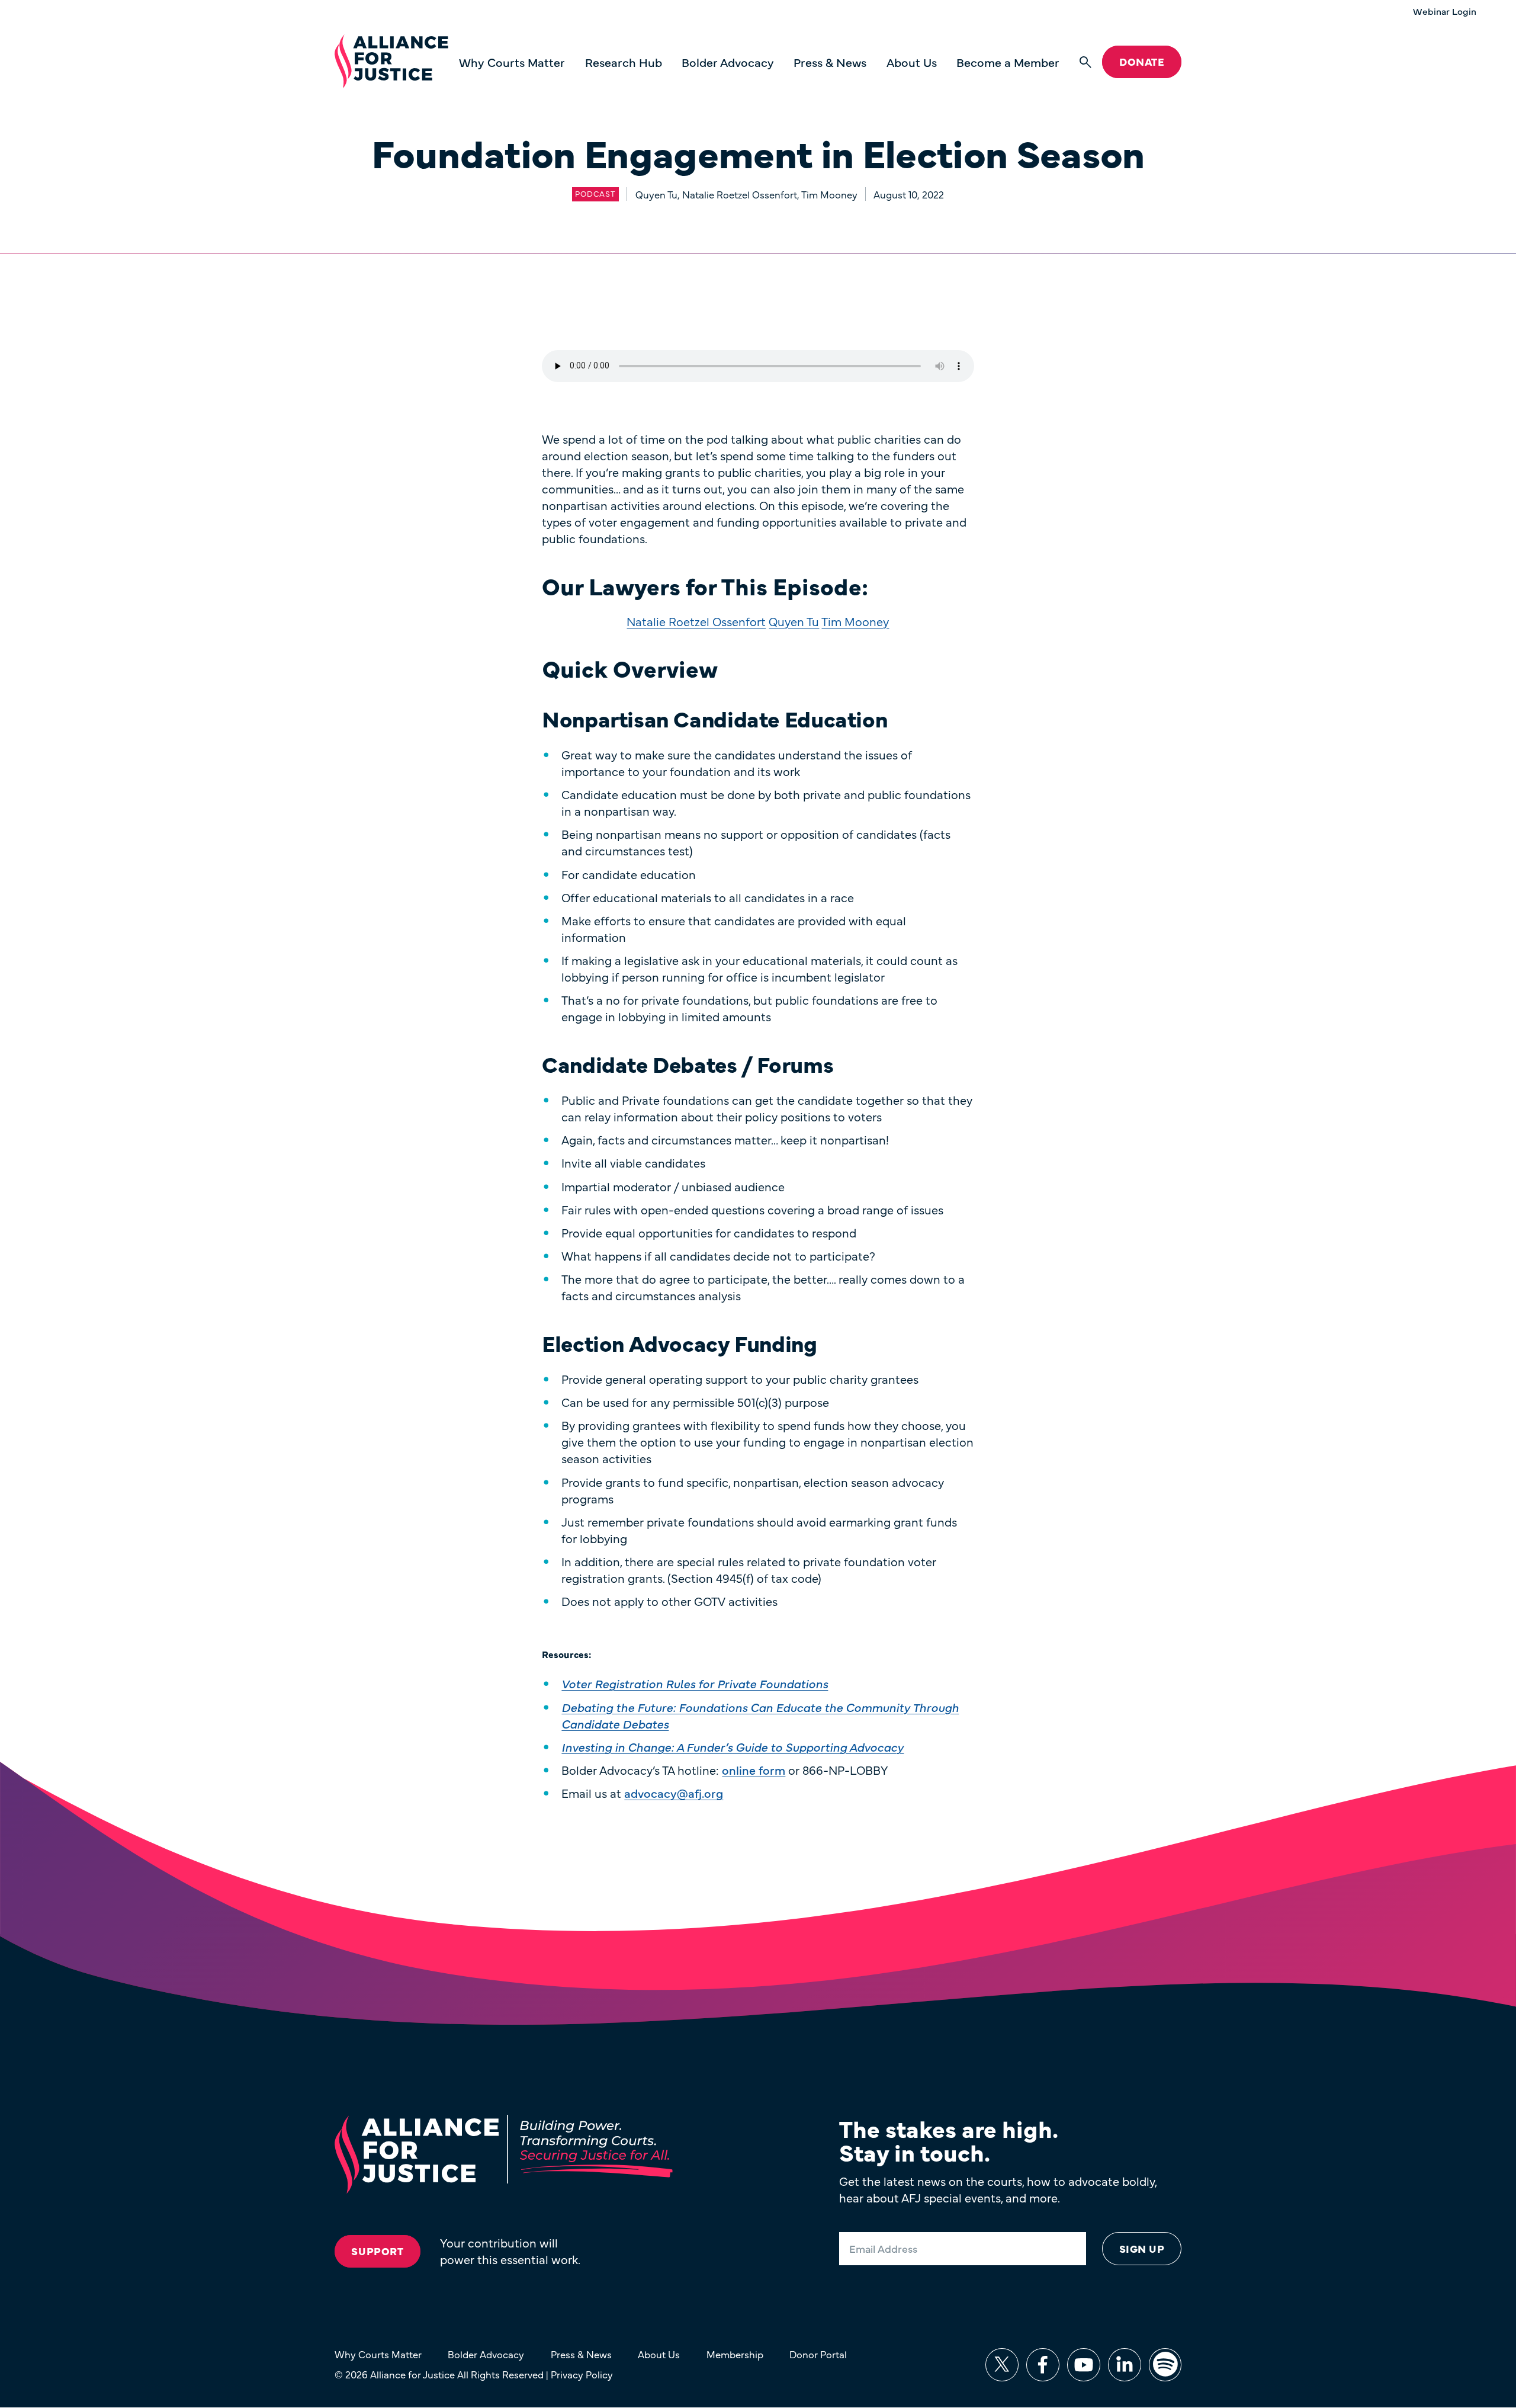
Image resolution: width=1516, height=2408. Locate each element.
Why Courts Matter (512, 62)
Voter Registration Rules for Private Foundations (695, 1683)
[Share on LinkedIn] (1125, 2365)
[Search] (1085, 62)
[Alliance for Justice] (391, 62)
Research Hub (624, 62)
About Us (912, 62)
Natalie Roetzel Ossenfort (696, 621)
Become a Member (1008, 62)
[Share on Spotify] (1165, 2365)
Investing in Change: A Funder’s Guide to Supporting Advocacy (733, 1747)
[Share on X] (1002, 2365)
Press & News (830, 62)
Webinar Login (1445, 11)
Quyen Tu (794, 621)
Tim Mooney (855, 621)
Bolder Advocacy (728, 62)
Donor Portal (818, 2354)
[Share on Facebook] (1043, 2365)
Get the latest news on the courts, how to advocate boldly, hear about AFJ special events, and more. (998, 2189)
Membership (735, 2354)
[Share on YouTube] (1084, 2365)
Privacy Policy (582, 2374)
